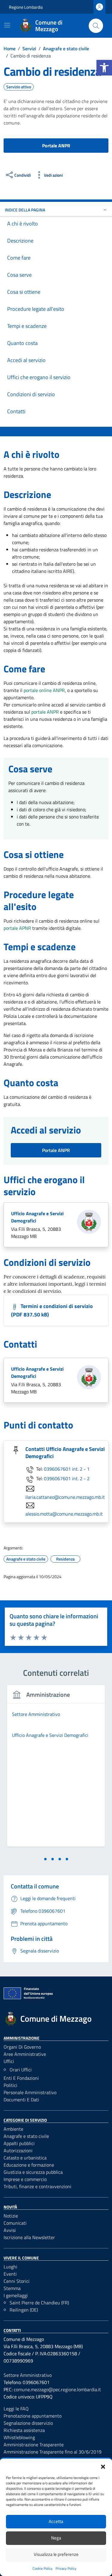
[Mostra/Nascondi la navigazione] (7, 25)
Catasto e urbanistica (25, 2158)
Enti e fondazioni (21, 2078)
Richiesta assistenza (24, 2430)
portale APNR (17, 928)
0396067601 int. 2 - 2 (67, 1478)
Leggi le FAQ (16, 2409)
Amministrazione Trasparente (34, 2445)
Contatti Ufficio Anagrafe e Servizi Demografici (65, 1453)
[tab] (45, 1859)
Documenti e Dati (21, 2100)
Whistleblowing (19, 2437)
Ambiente (13, 2129)
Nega (56, 2538)
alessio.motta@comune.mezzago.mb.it (64, 1514)
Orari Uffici (21, 2070)
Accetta (56, 2521)
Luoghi (10, 2267)
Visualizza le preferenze (56, 2554)
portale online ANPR (44, 690)
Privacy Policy (66, 2568)
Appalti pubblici (19, 2143)
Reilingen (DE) (24, 2310)
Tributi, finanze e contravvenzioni (37, 2186)
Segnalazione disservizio (28, 2423)
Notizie (11, 2216)
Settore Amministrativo (28, 2375)
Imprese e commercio (25, 2179)
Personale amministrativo (30, 2092)
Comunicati (15, 2223)
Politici (10, 2085)
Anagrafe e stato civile (26, 2136)
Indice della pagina (25, 210)
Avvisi (10, 2230)
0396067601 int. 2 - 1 (67, 1469)
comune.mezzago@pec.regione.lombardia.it (57, 2389)
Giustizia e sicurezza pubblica (33, 2172)
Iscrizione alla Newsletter (29, 2237)
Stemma (12, 2288)
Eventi (10, 2274)
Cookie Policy (43, 2568)
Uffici (9, 2061)
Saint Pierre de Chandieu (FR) (39, 2303)
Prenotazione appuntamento (33, 2416)
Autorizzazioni (18, 2150)
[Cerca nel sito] (96, 26)
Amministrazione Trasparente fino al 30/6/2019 (53, 2452)
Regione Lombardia (26, 7)
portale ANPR (45, 712)
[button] (104, 68)
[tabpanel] (56, 1769)
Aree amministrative (25, 2054)
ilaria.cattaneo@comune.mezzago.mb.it (65, 1497)
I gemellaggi (16, 2295)
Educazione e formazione (29, 2165)
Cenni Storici (17, 2281)
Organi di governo (22, 2047)
